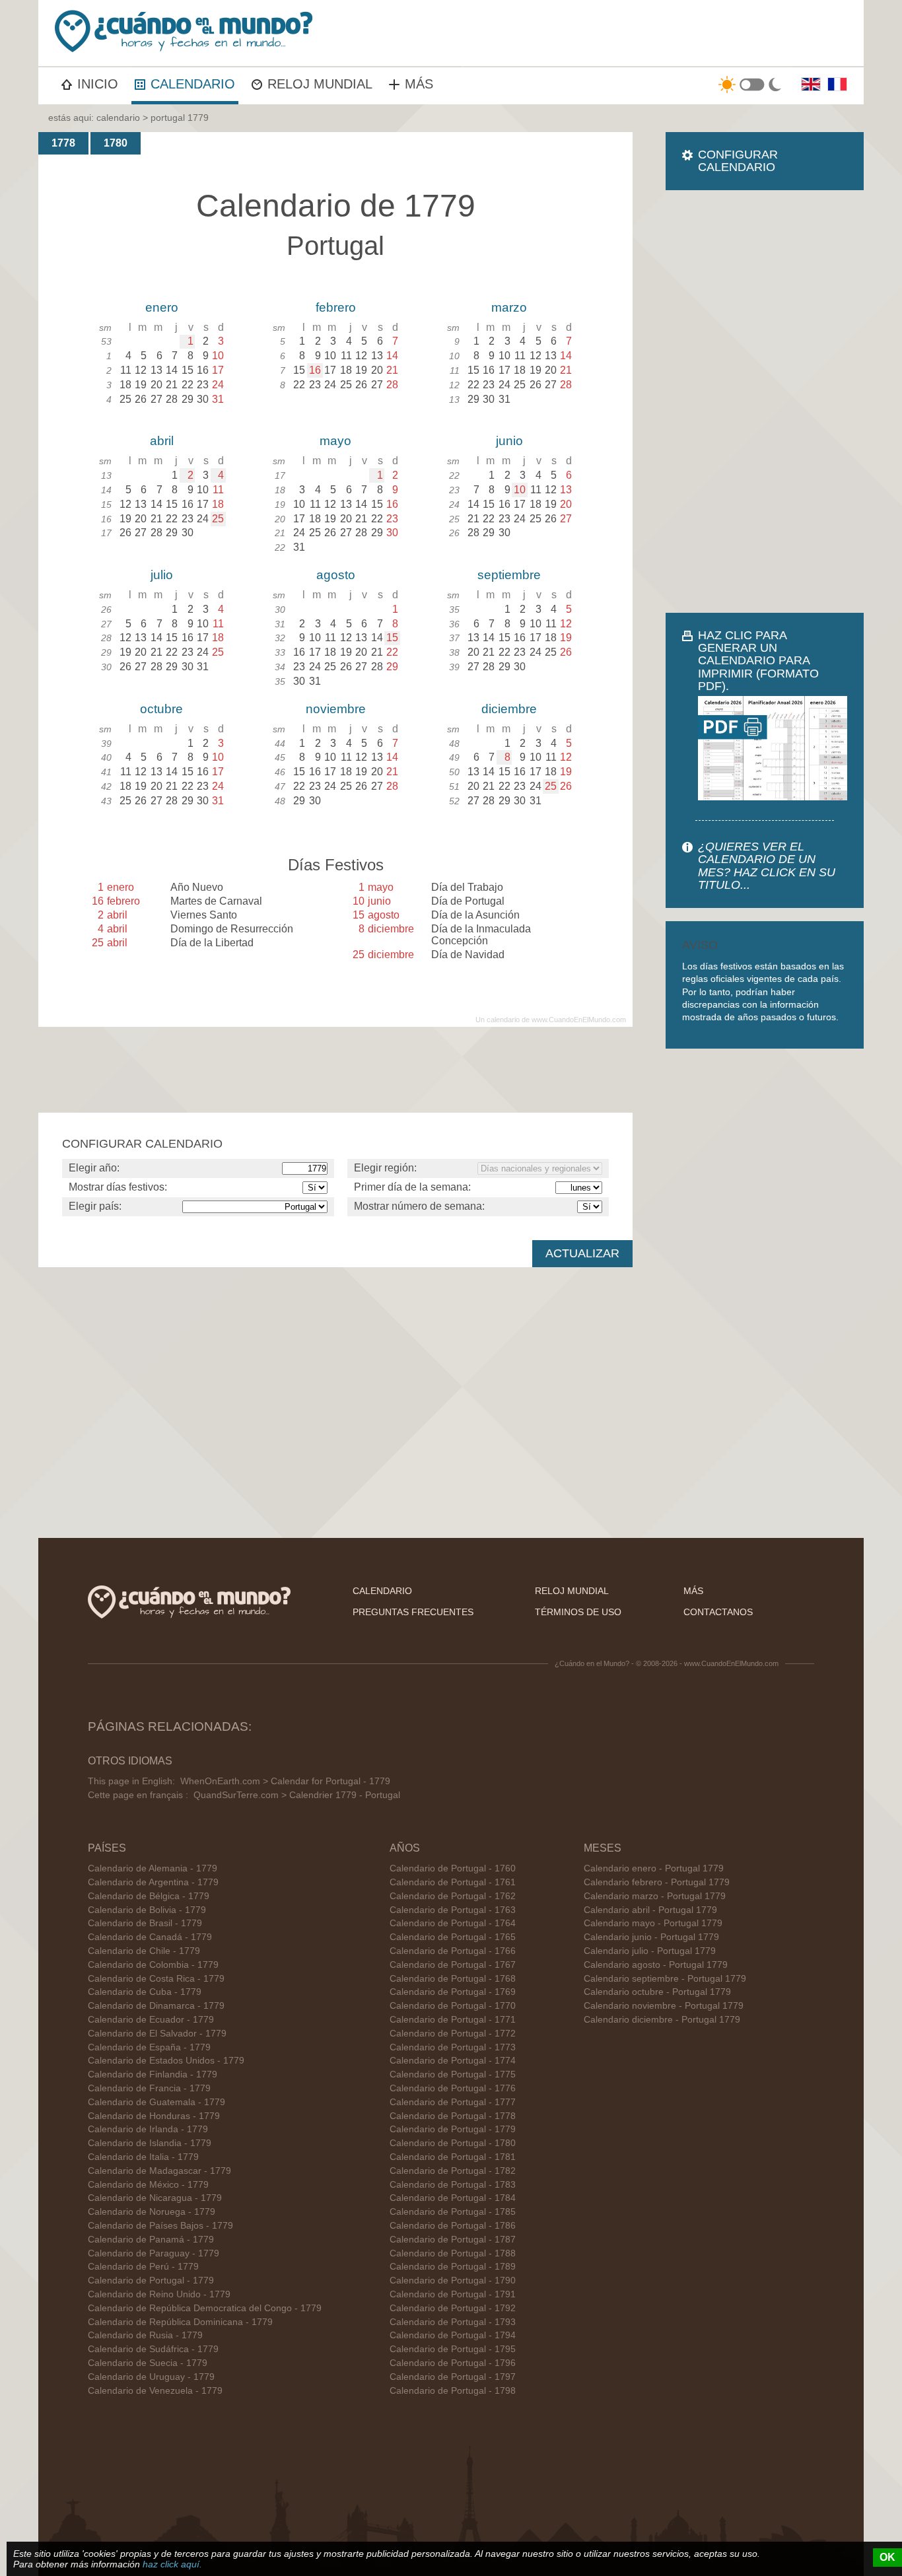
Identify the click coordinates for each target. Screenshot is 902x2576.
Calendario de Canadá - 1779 (150, 1937)
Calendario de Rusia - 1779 (145, 2335)
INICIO (98, 84)
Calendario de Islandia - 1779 (150, 2143)
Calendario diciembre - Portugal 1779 (662, 2020)
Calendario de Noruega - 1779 (152, 2212)
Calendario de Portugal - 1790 (453, 2280)
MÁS (419, 84)
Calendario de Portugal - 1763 (453, 1910)
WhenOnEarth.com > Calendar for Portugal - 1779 (285, 1781)
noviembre (336, 709)
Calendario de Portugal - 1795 (453, 2349)
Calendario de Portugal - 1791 (453, 2294)
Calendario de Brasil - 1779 (145, 1923)
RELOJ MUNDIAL (320, 84)
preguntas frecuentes (413, 1612)
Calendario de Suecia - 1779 (148, 2363)
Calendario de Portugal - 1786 (453, 2226)
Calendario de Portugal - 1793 (453, 2322)
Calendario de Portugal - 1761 (453, 1882)
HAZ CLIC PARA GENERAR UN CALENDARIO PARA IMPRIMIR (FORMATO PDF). (758, 661)
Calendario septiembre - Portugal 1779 (665, 1979)
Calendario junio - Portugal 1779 (651, 1937)
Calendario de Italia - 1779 (143, 2157)
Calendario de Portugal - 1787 (453, 2240)
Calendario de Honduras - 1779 (154, 2116)
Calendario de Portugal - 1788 (453, 2253)
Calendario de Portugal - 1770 (453, 2006)
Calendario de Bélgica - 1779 (149, 1896)
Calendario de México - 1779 (148, 2185)
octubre (161, 709)
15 (392, 638)
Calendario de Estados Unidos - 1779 (166, 2061)
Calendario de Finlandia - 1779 (153, 2074)
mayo (335, 441)
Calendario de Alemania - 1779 (153, 1868)
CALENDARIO (193, 84)
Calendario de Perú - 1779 (143, 2267)
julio (162, 575)
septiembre (509, 575)
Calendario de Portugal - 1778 (453, 2116)
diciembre (509, 709)
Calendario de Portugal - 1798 (453, 2391)
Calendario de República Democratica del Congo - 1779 (205, 2308)
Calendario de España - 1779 (149, 2047)
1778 (63, 143)
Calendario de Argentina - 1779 (153, 1882)
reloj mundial (572, 1591)
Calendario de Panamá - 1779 (151, 2240)
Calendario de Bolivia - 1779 (147, 1910)
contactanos (718, 1612)
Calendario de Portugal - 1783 (453, 2185)
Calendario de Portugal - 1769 (453, 1992)
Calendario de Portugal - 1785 (453, 2212)
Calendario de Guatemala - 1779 (156, 2102)
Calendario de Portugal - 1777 (453, 2102)
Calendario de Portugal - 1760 (453, 1868)
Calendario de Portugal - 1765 (453, 1937)
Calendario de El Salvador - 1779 (157, 2034)
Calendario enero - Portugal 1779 (654, 1868)
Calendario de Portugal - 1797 (453, 2377)
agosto (336, 575)
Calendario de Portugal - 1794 (453, 2335)
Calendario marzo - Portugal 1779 (655, 1896)
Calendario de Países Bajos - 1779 (160, 2226)
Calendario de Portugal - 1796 (453, 2363)
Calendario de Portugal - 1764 (453, 1923)
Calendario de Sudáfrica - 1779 (153, 2349)
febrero (336, 307)
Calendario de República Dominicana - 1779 (180, 2322)
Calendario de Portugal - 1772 (453, 2034)
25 (218, 519)
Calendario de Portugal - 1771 (453, 2020)
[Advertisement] (765, 401)
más (693, 1591)
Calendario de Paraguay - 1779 (154, 2253)
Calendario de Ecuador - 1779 (151, 2020)
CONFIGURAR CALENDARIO (738, 161)
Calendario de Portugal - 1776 (453, 2088)
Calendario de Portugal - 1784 (453, 2198)
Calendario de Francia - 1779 (149, 2088)
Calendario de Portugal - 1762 (453, 1896)
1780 (116, 143)
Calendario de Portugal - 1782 (453, 2171)
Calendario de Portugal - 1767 (453, 1965)
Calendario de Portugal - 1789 (453, 2267)
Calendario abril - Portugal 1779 (650, 1910)
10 (520, 490)
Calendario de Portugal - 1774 (453, 2061)
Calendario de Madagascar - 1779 (159, 2171)
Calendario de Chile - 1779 (144, 1951)
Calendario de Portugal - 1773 (453, 2047)
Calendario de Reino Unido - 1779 (159, 2294)
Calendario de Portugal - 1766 (453, 1951)
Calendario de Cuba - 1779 (145, 1992)
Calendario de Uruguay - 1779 (151, 2377)
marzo (509, 307)
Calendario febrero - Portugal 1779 (657, 1882)
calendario (118, 118)
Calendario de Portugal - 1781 (453, 2157)
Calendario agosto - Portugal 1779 (656, 1965)
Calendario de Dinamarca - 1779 (156, 2006)
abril (162, 441)
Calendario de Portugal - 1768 (453, 1979)
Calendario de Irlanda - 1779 (148, 2129)
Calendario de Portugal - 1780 (453, 2143)
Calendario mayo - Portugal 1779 (653, 1923)
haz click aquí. (172, 2564)
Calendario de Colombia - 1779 (153, 1965)
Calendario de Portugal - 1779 (151, 2280)
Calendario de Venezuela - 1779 (155, 2391)
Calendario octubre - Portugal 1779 (657, 1992)
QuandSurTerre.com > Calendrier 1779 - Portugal (297, 1795)
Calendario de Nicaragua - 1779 (155, 2198)
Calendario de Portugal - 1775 (453, 2074)
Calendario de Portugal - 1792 (453, 2308)
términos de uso (578, 1612)
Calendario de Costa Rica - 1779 (156, 1979)
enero (162, 307)
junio (509, 441)
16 (315, 370)
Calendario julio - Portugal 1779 (650, 1951)
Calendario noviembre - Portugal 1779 (664, 2006)
